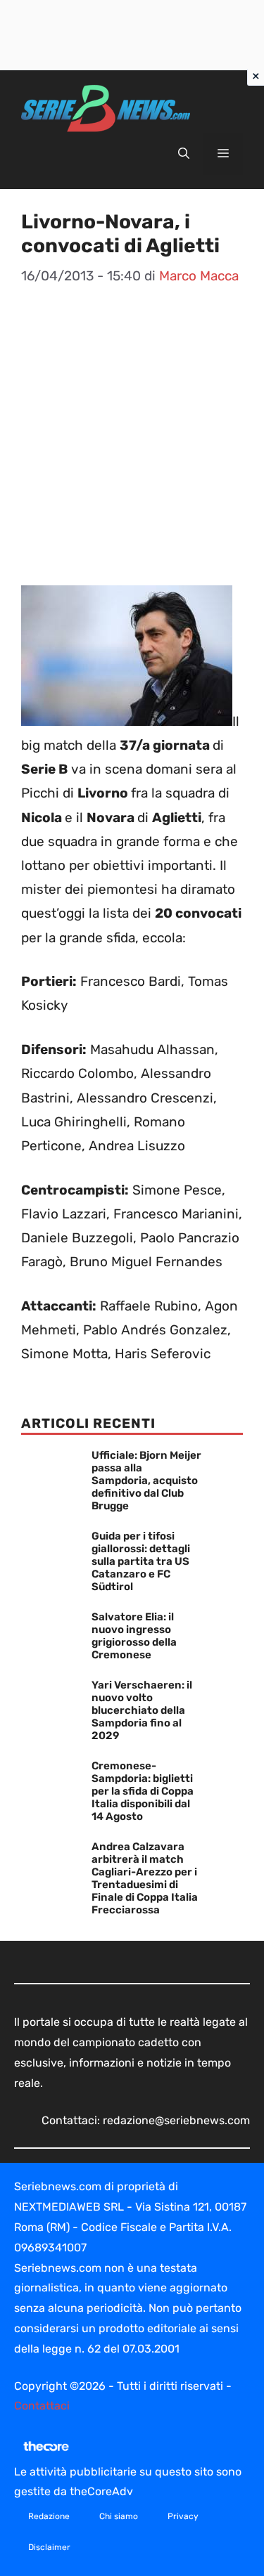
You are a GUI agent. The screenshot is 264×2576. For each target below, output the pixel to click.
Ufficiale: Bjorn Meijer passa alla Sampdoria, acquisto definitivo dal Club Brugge (146, 1481)
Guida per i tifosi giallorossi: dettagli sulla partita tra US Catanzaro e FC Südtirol (141, 1561)
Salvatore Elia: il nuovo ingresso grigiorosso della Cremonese (134, 1636)
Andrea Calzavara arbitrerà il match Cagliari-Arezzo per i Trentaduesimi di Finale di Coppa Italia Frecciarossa (145, 1878)
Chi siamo (119, 2516)
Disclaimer (49, 2547)
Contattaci (42, 2406)
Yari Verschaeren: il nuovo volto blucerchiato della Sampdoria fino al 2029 (142, 1710)
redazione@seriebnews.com (176, 2120)
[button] (184, 154)
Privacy (183, 2516)
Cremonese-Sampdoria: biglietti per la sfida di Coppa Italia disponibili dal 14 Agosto (143, 1791)
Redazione (49, 2516)
